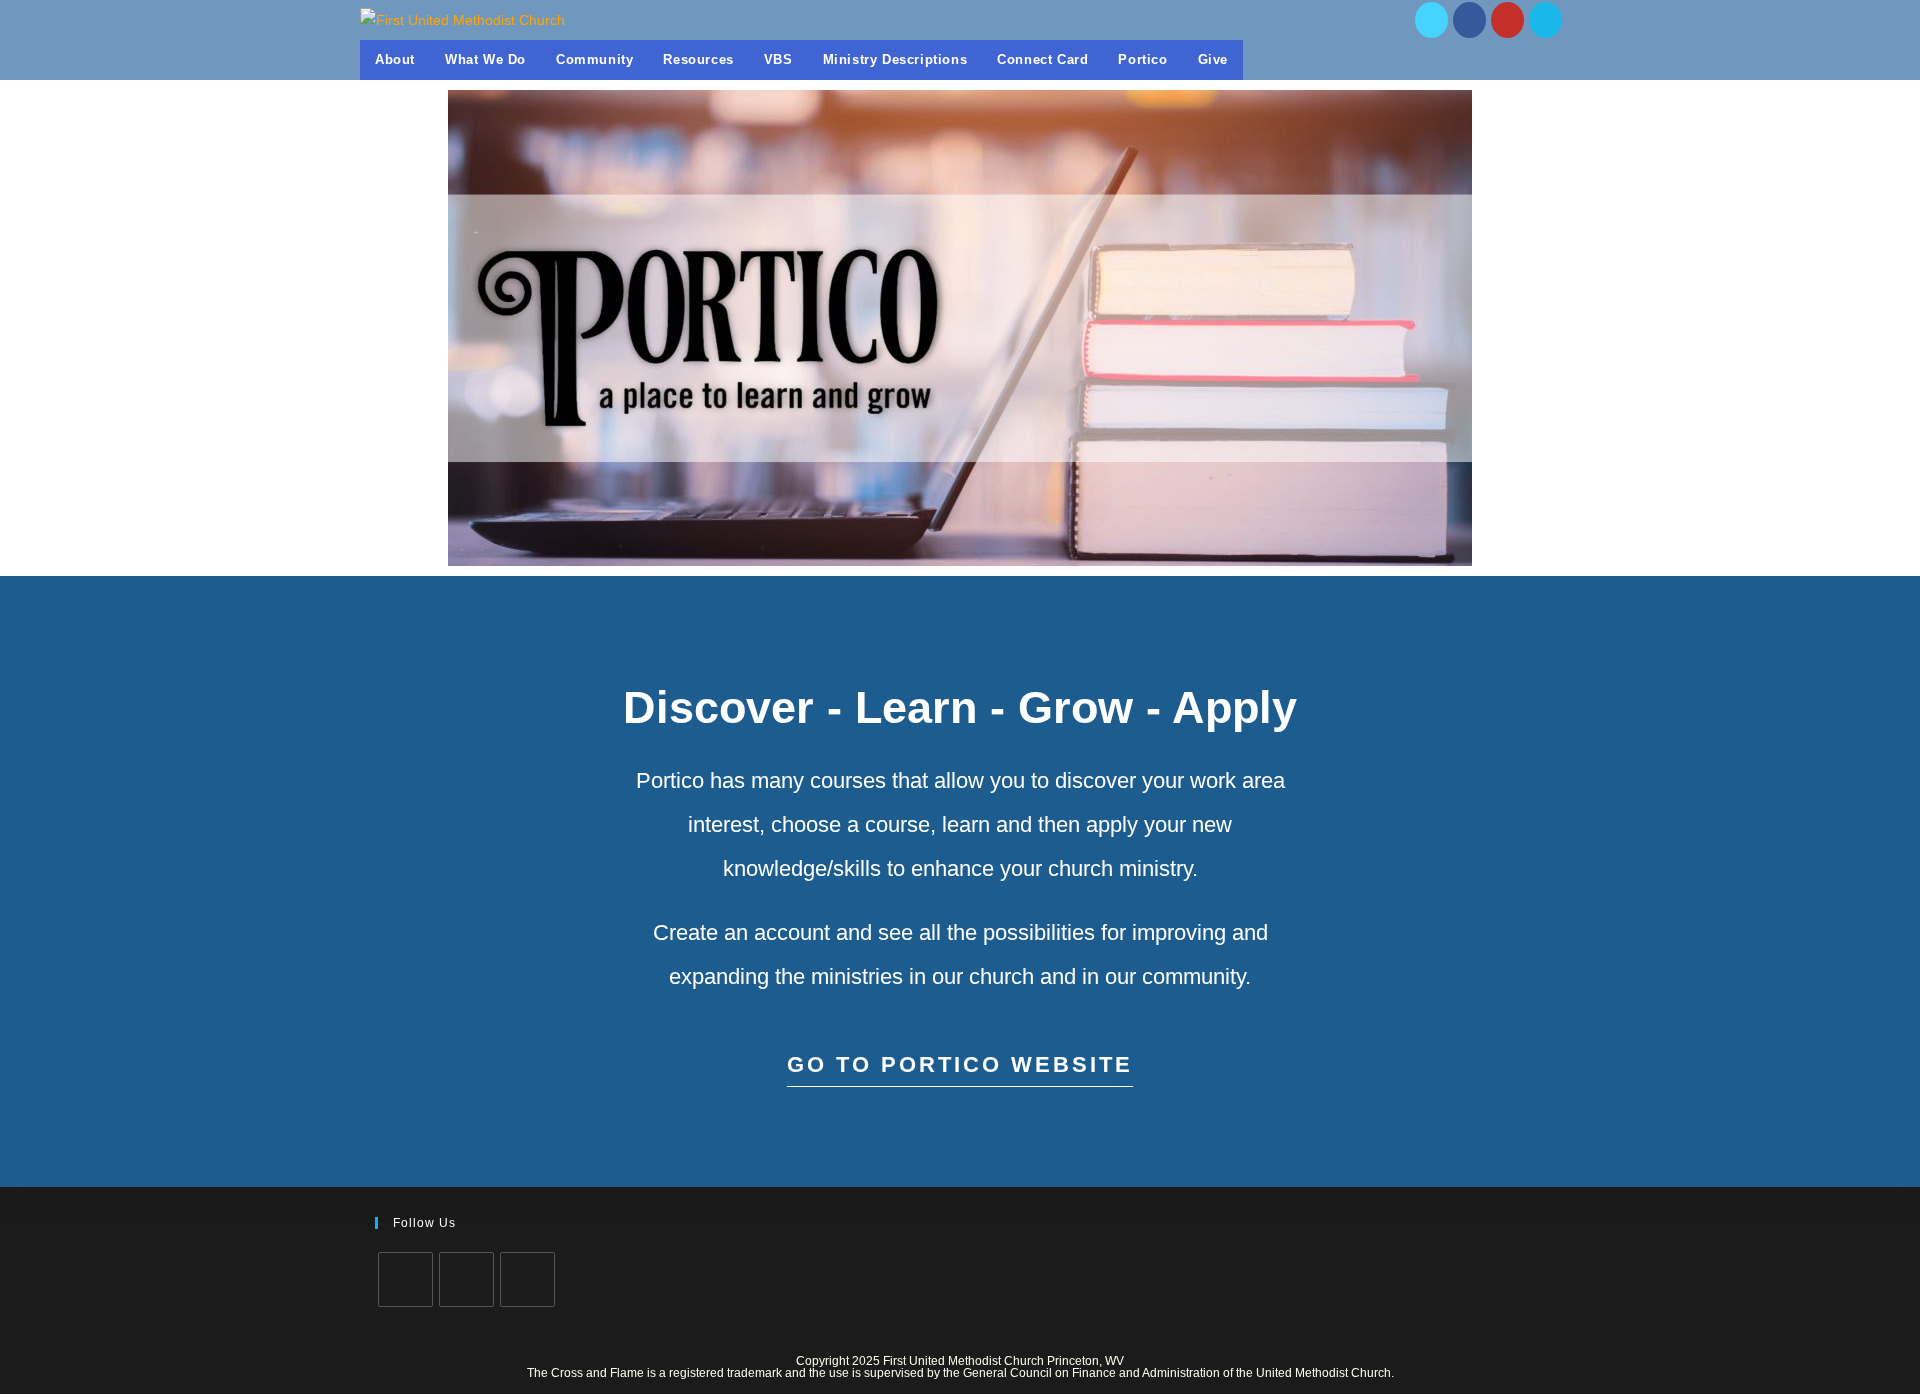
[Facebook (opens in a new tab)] (1469, 20)
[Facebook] (466, 1279)
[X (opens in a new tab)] (1431, 20)
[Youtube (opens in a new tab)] (1507, 20)
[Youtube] (527, 1279)
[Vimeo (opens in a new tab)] (1545, 20)
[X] (405, 1279)
